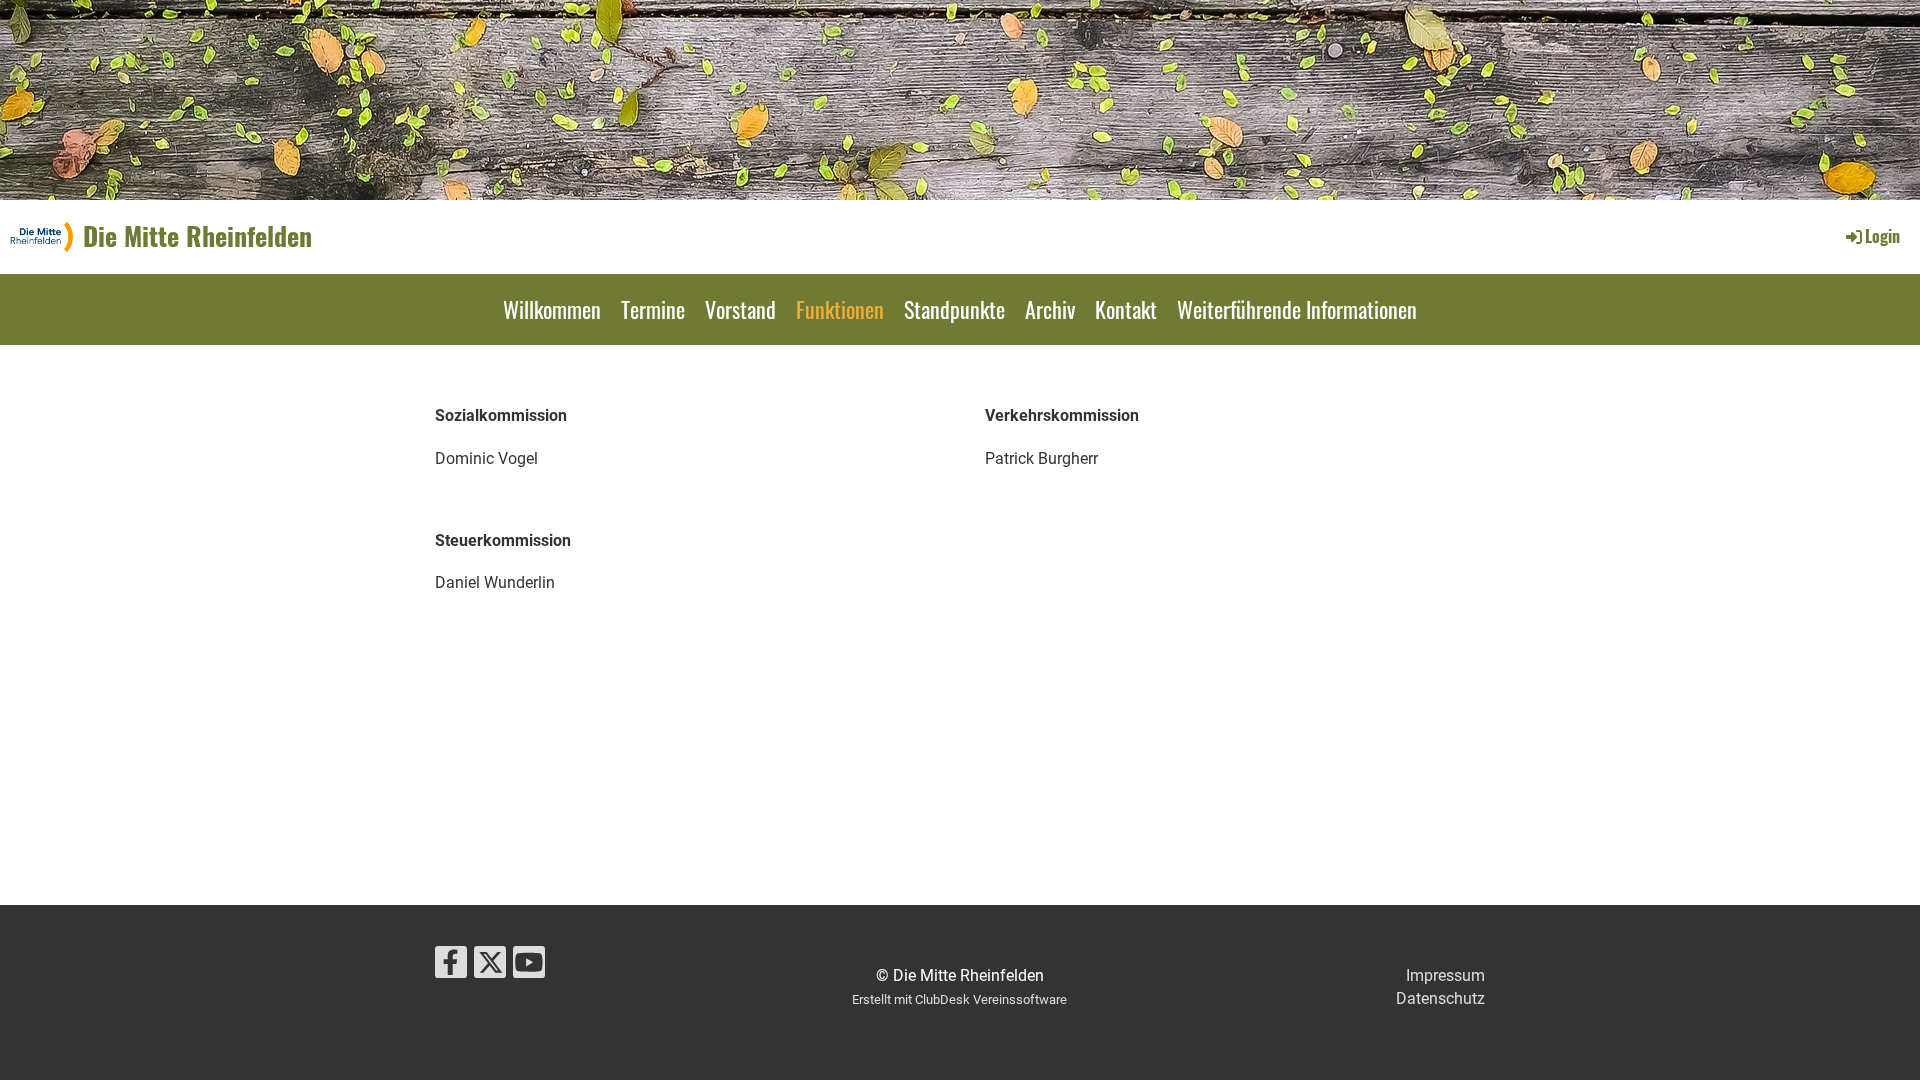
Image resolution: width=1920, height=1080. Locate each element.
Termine (653, 309)
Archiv (1050, 309)
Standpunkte (954, 309)
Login (1882, 236)
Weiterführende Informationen (1297, 309)
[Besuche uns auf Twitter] (490, 967)
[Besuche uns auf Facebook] (451, 967)
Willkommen (552, 309)
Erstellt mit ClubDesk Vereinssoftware (959, 999)
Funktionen (840, 309)
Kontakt (1126, 309)
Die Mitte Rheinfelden (197, 236)
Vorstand (740, 309)
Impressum (1445, 975)
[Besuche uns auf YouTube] (529, 967)
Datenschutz (1440, 998)
